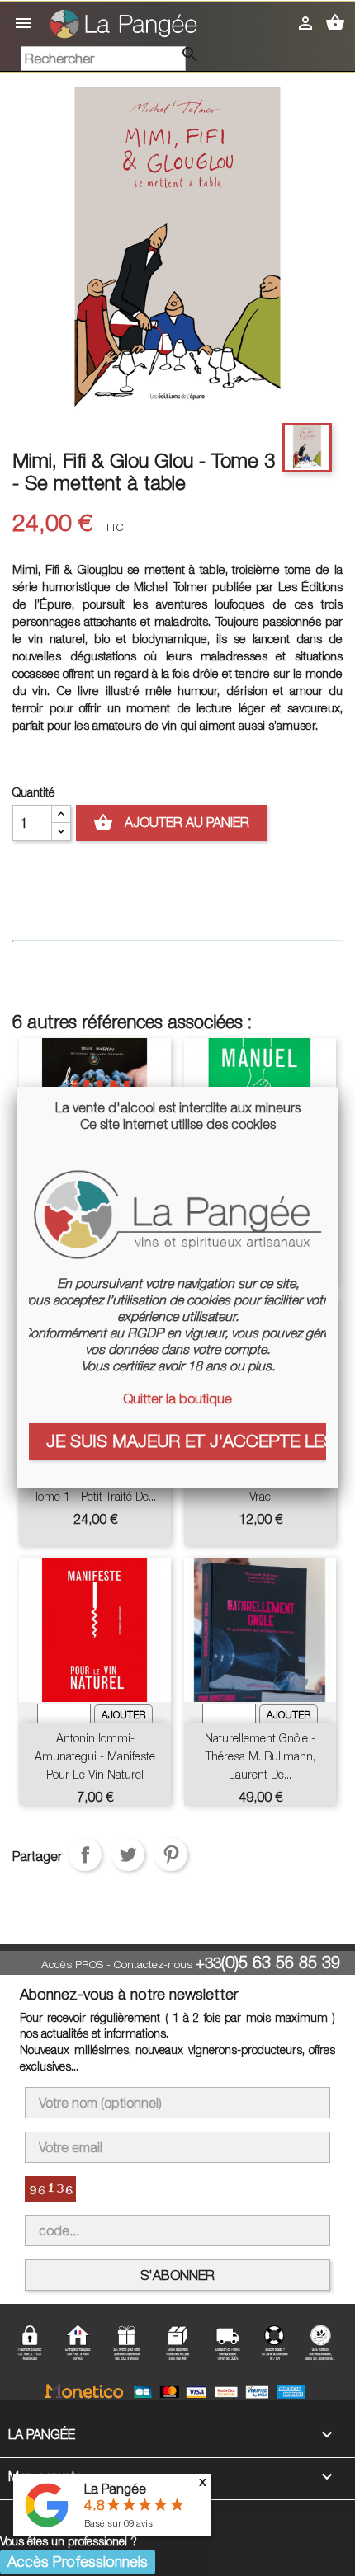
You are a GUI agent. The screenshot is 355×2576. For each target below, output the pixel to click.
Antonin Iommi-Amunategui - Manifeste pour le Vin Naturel (95, 1756)
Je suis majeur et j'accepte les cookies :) (186, 1441)
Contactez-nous (153, 1964)
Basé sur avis (118, 2523)
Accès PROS (72, 1964)
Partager (85, 1854)
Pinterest (171, 1854)
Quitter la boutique (177, 1398)
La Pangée (115, 2489)
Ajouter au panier (171, 822)
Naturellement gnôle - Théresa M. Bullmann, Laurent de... (260, 1756)
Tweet (128, 1854)
